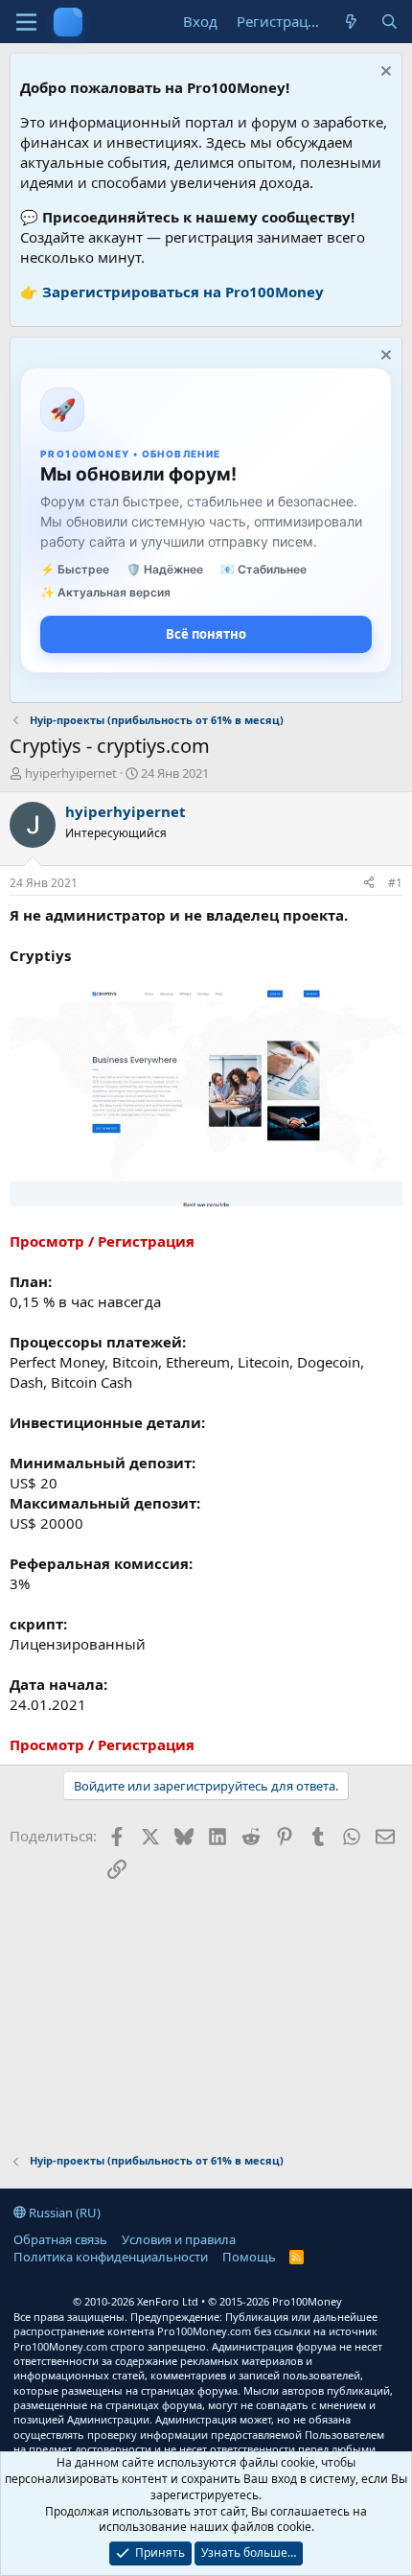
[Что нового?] (351, 22)
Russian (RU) (63, 2213)
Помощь (249, 2257)
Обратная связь (60, 2239)
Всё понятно (206, 634)
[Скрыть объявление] (384, 73)
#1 (395, 883)
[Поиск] (389, 22)
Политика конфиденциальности (111, 2257)
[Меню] (26, 22)
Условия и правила (179, 2239)
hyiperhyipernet (71, 773)
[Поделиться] (369, 884)
